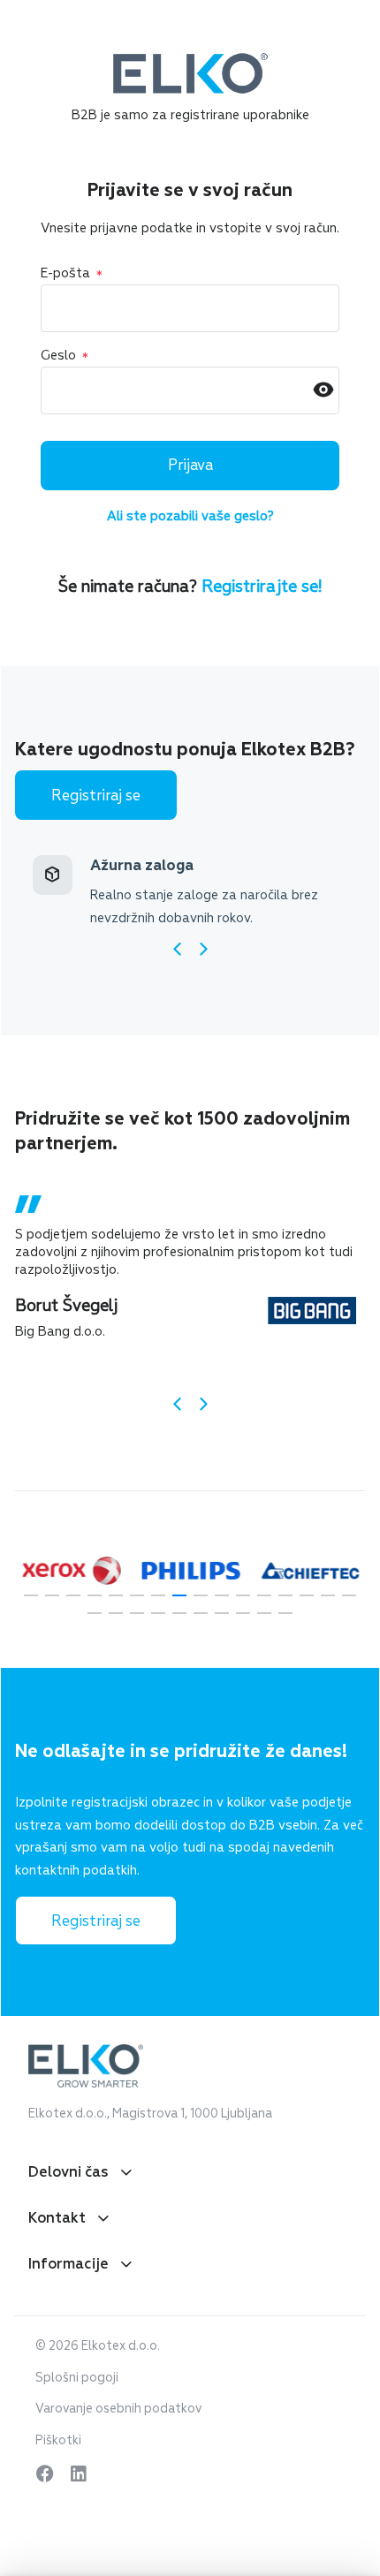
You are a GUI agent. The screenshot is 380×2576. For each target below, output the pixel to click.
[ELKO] (190, 61)
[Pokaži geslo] (323, 391)
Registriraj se (96, 796)
